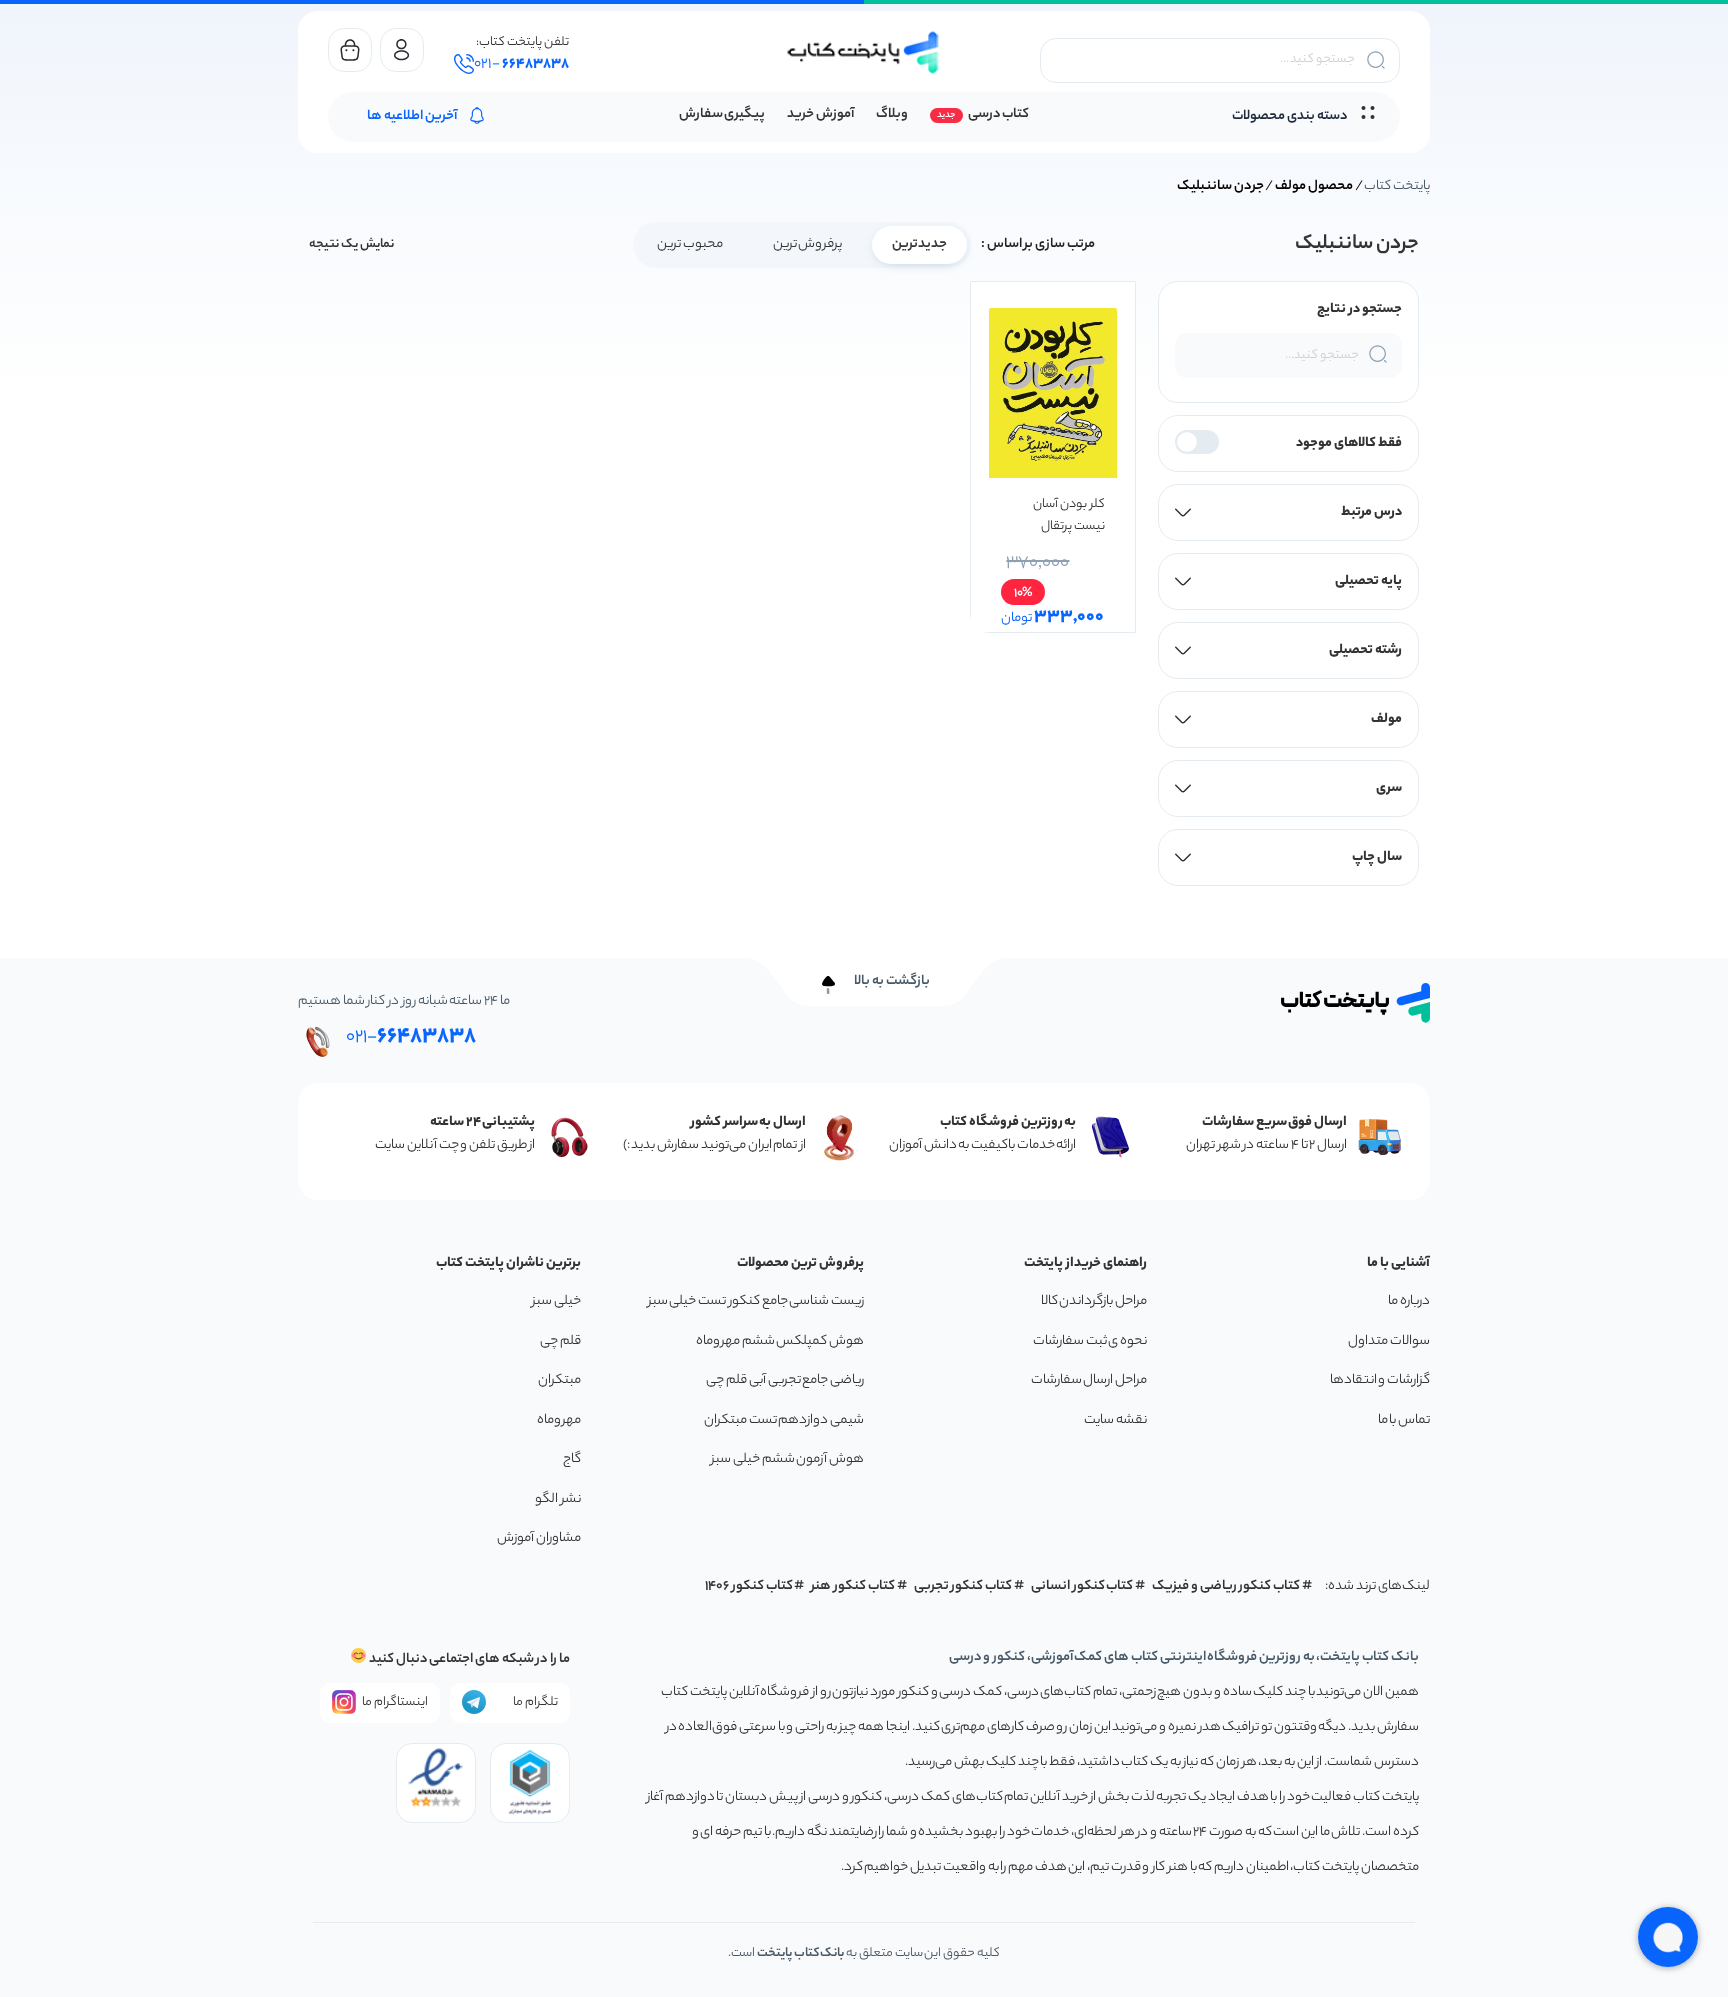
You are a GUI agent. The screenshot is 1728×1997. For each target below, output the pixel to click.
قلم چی (560, 1341)
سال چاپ (1377, 857)
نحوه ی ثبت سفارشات (1090, 1341)
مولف (1386, 719)
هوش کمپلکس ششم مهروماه (780, 1341)
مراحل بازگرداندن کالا (1094, 1301)
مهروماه (559, 1420)
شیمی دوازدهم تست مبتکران (784, 1420)
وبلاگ (892, 114)
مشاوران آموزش (539, 1538)
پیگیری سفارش (722, 114)
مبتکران (559, 1380)
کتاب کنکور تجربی (963, 1586)
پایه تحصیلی (1368, 581)
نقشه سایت (1115, 1420)
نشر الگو (558, 1499)
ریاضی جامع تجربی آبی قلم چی (785, 1380)
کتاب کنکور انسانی (1082, 1586)
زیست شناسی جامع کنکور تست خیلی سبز (756, 1301)
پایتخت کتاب (1397, 186)
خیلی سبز (556, 1301)
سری (1389, 788)
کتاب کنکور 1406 (749, 1586)
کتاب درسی (998, 114)
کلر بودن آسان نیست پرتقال (1068, 515)
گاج (572, 1459)
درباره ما (1409, 1301)
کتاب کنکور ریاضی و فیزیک (1226, 1586)
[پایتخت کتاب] (864, 52)
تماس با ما (1404, 1420)
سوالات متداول (1389, 1341)
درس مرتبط (1371, 512)
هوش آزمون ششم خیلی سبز (787, 1459)
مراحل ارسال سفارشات (1089, 1380)
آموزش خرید (820, 114)
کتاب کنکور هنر (853, 1586)
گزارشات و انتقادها (1380, 1380)
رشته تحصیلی (1365, 650)
